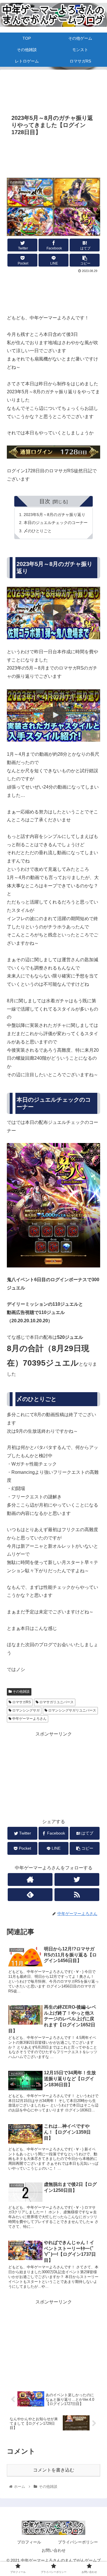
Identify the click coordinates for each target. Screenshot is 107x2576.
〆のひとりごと (38, 531)
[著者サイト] (30, 1879)
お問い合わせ (54, 2550)
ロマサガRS (21, 1702)
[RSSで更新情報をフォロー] (77, 1895)
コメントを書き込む (54, 2470)
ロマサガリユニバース (56, 1702)
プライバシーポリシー (78, 2542)
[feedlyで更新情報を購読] (30, 1895)
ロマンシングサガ (26, 1710)
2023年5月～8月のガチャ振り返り (54, 515)
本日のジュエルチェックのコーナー (56, 523)
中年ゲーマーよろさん (29, 1719)
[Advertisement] (53, 88)
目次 (45, 501)
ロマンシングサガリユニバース (72, 1710)
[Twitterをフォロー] (77, 1879)
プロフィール (29, 2542)
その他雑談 (21, 1692)
